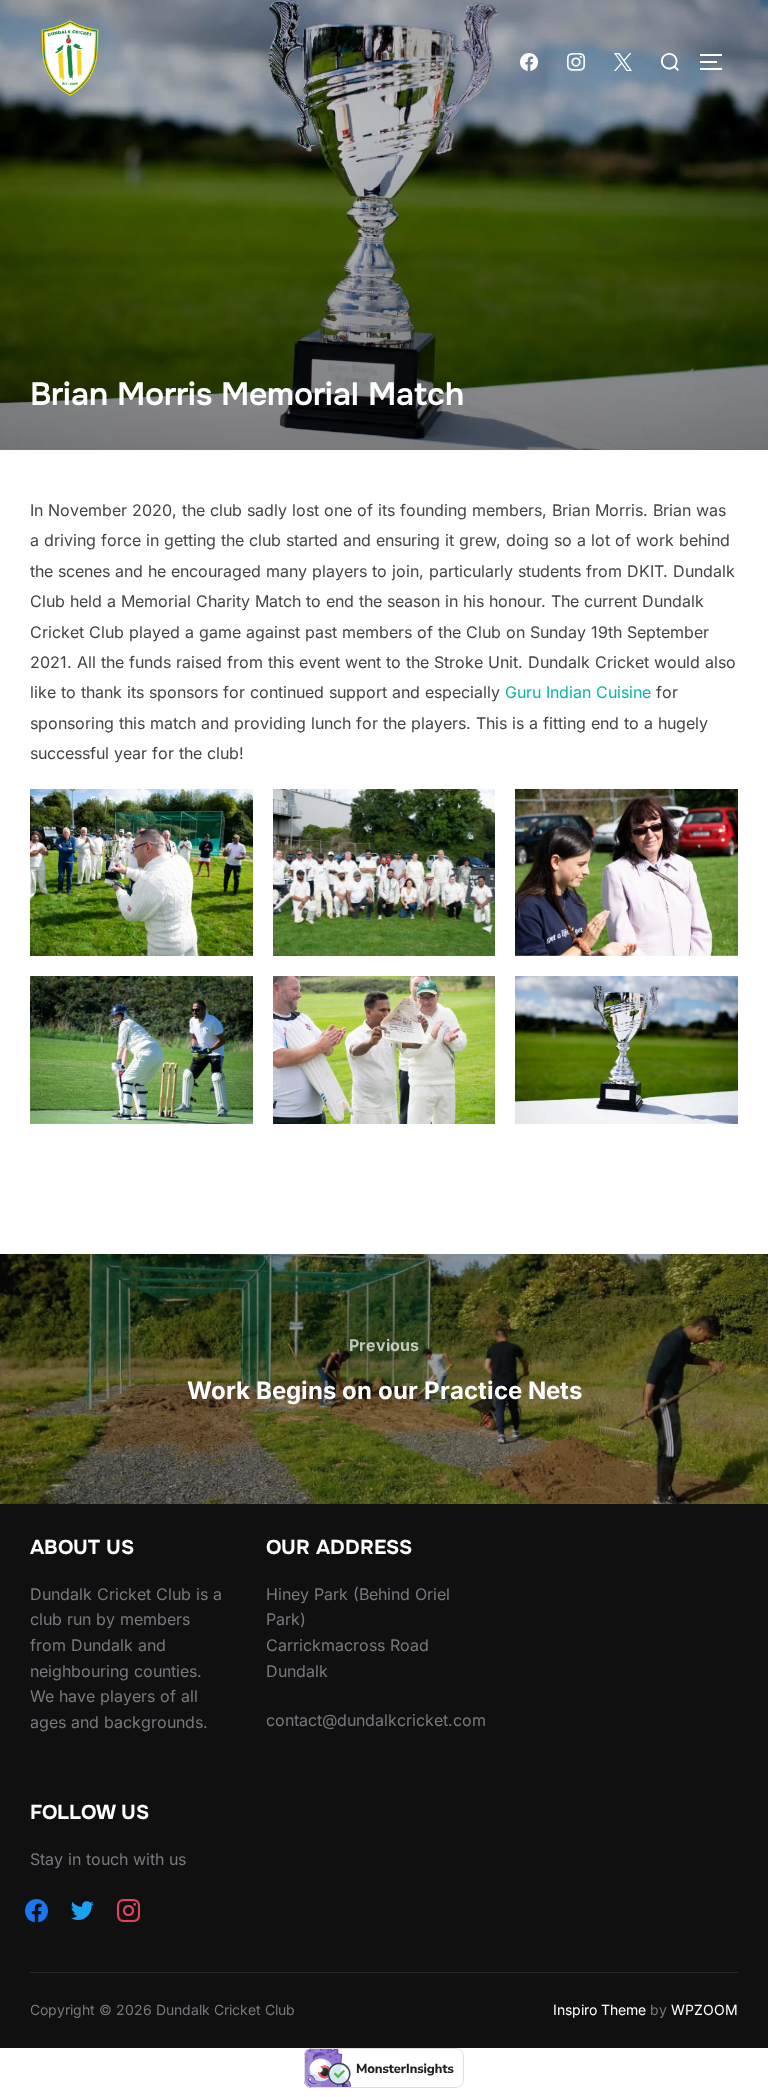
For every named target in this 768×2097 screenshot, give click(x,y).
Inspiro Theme (599, 2009)
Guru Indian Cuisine (578, 692)
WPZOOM (704, 2009)
